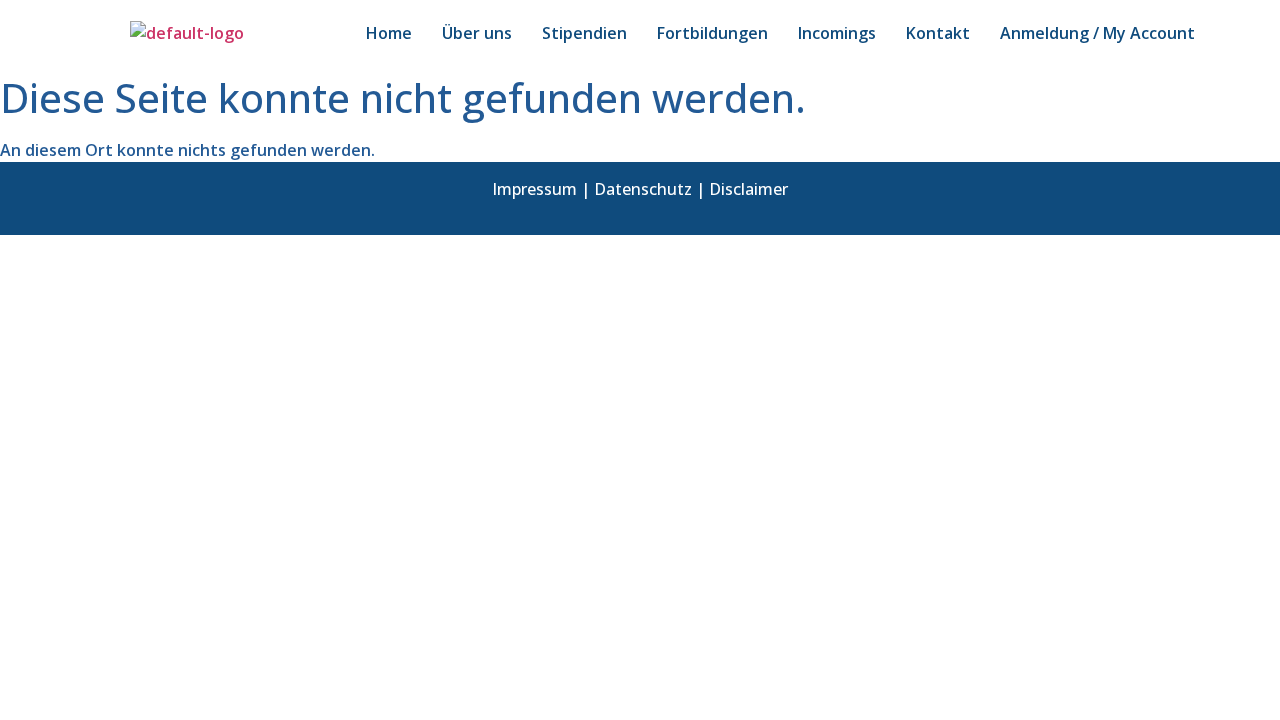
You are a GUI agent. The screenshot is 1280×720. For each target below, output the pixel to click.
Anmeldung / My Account (1097, 33)
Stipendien (584, 33)
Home (389, 33)
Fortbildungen (712, 33)
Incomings (837, 33)
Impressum (534, 189)
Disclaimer (748, 189)
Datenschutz (643, 189)
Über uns (477, 33)
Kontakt (938, 33)
